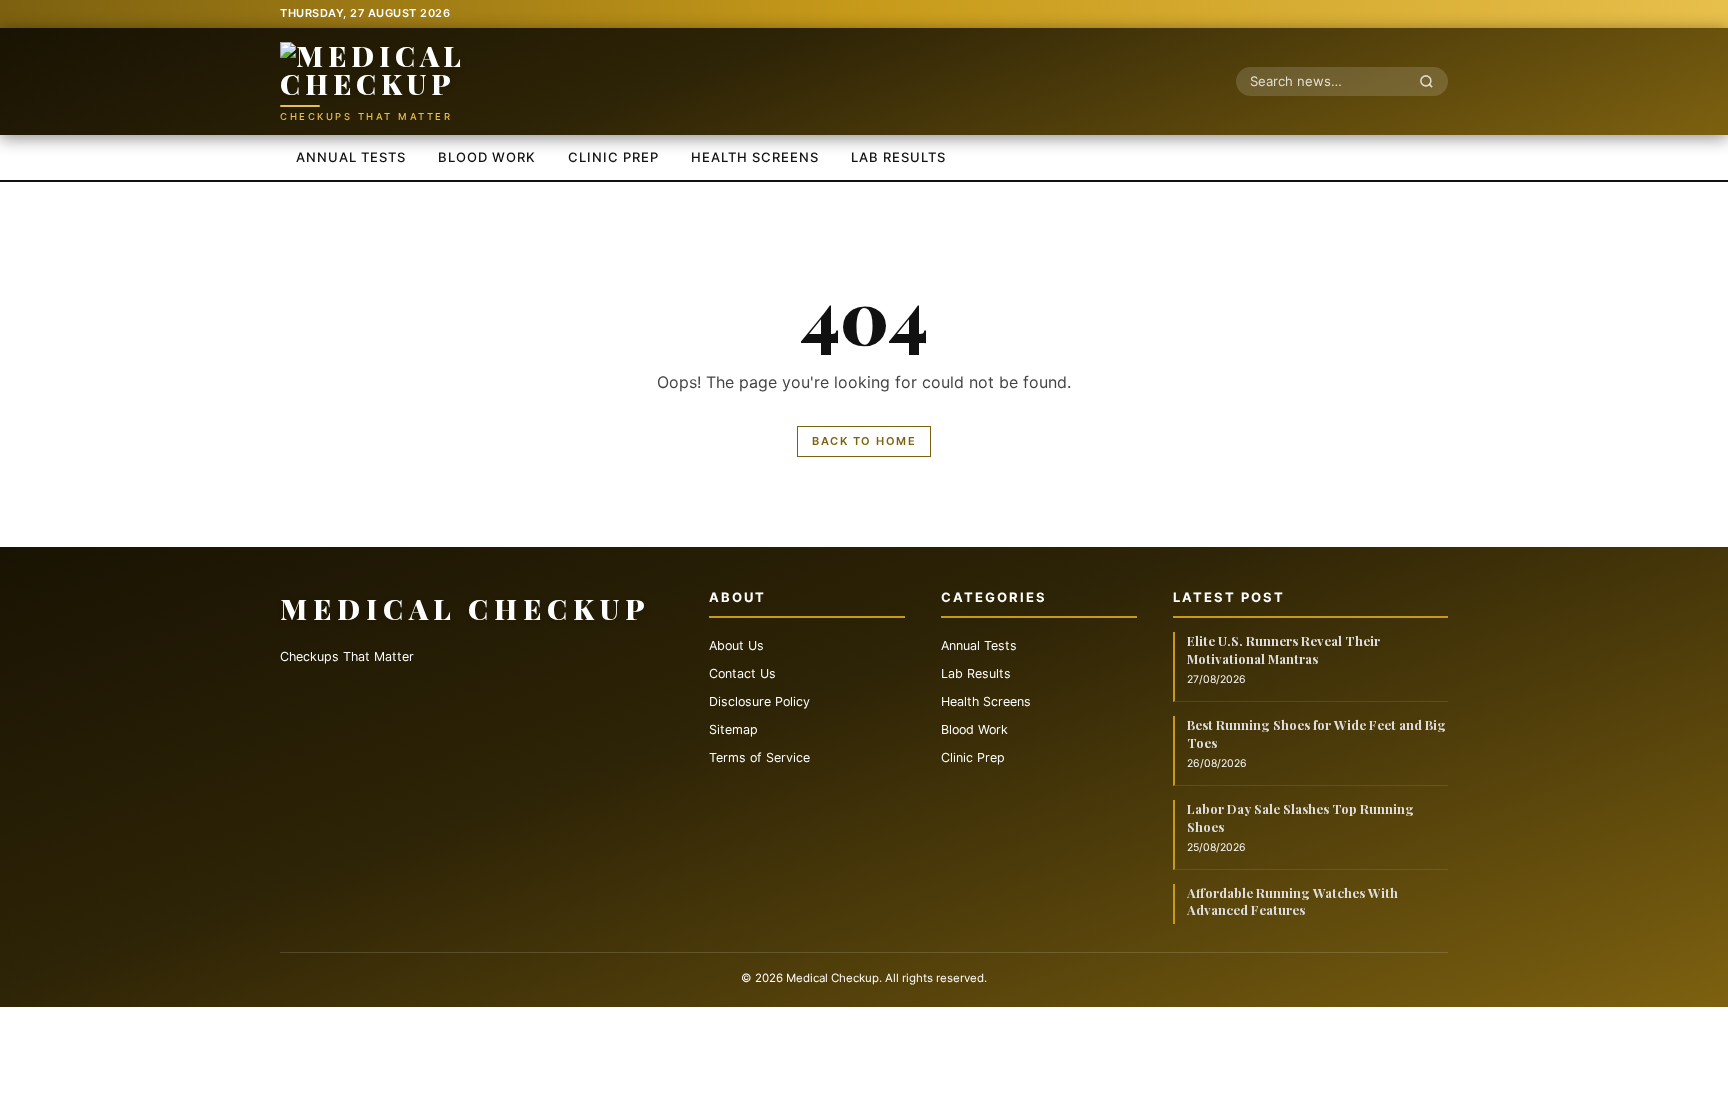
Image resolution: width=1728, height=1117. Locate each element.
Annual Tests (351, 157)
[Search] (1432, 81)
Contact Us (742, 673)
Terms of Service (759, 757)
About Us (736, 645)
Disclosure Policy (759, 701)
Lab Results (898, 157)
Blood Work (487, 157)
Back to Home (864, 441)
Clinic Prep (613, 157)
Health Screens (755, 157)
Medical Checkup (465, 608)
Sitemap (733, 729)
